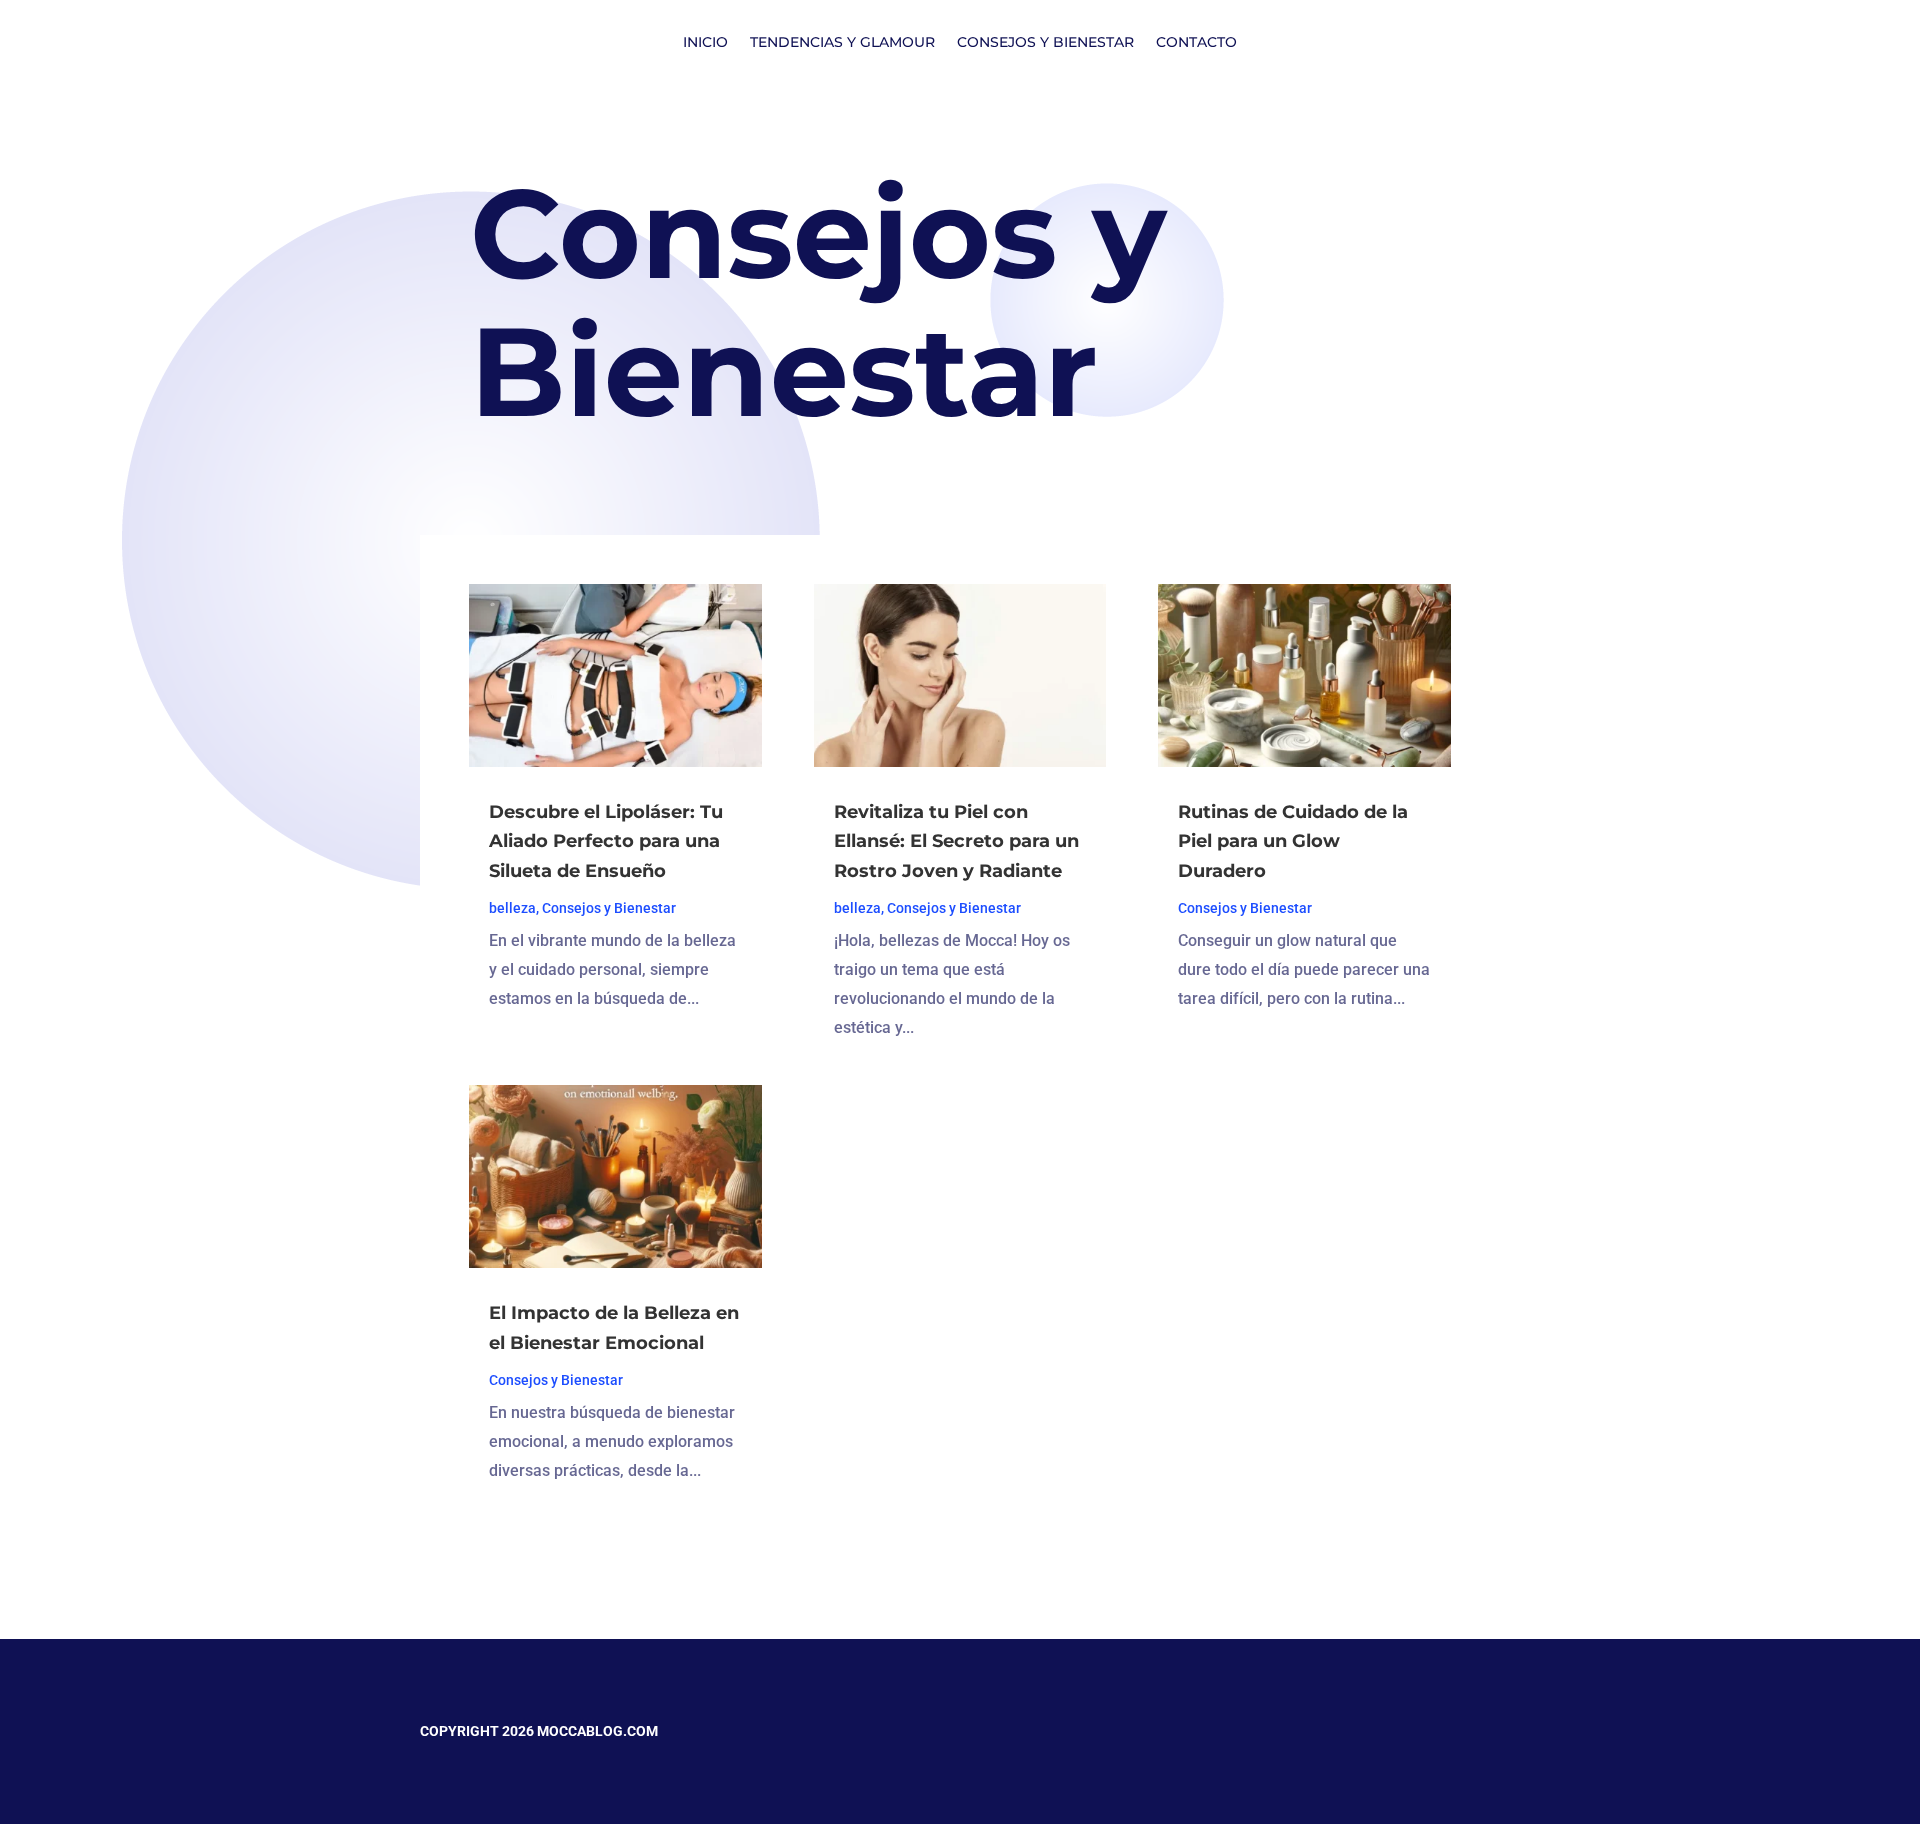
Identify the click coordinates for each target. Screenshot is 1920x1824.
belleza (512, 908)
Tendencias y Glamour (842, 43)
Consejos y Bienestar (1045, 43)
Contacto (1196, 43)
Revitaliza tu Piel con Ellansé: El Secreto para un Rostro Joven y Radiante (956, 842)
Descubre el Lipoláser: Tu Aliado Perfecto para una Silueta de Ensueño (606, 842)
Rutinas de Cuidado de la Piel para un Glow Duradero (1293, 842)
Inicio (705, 43)
